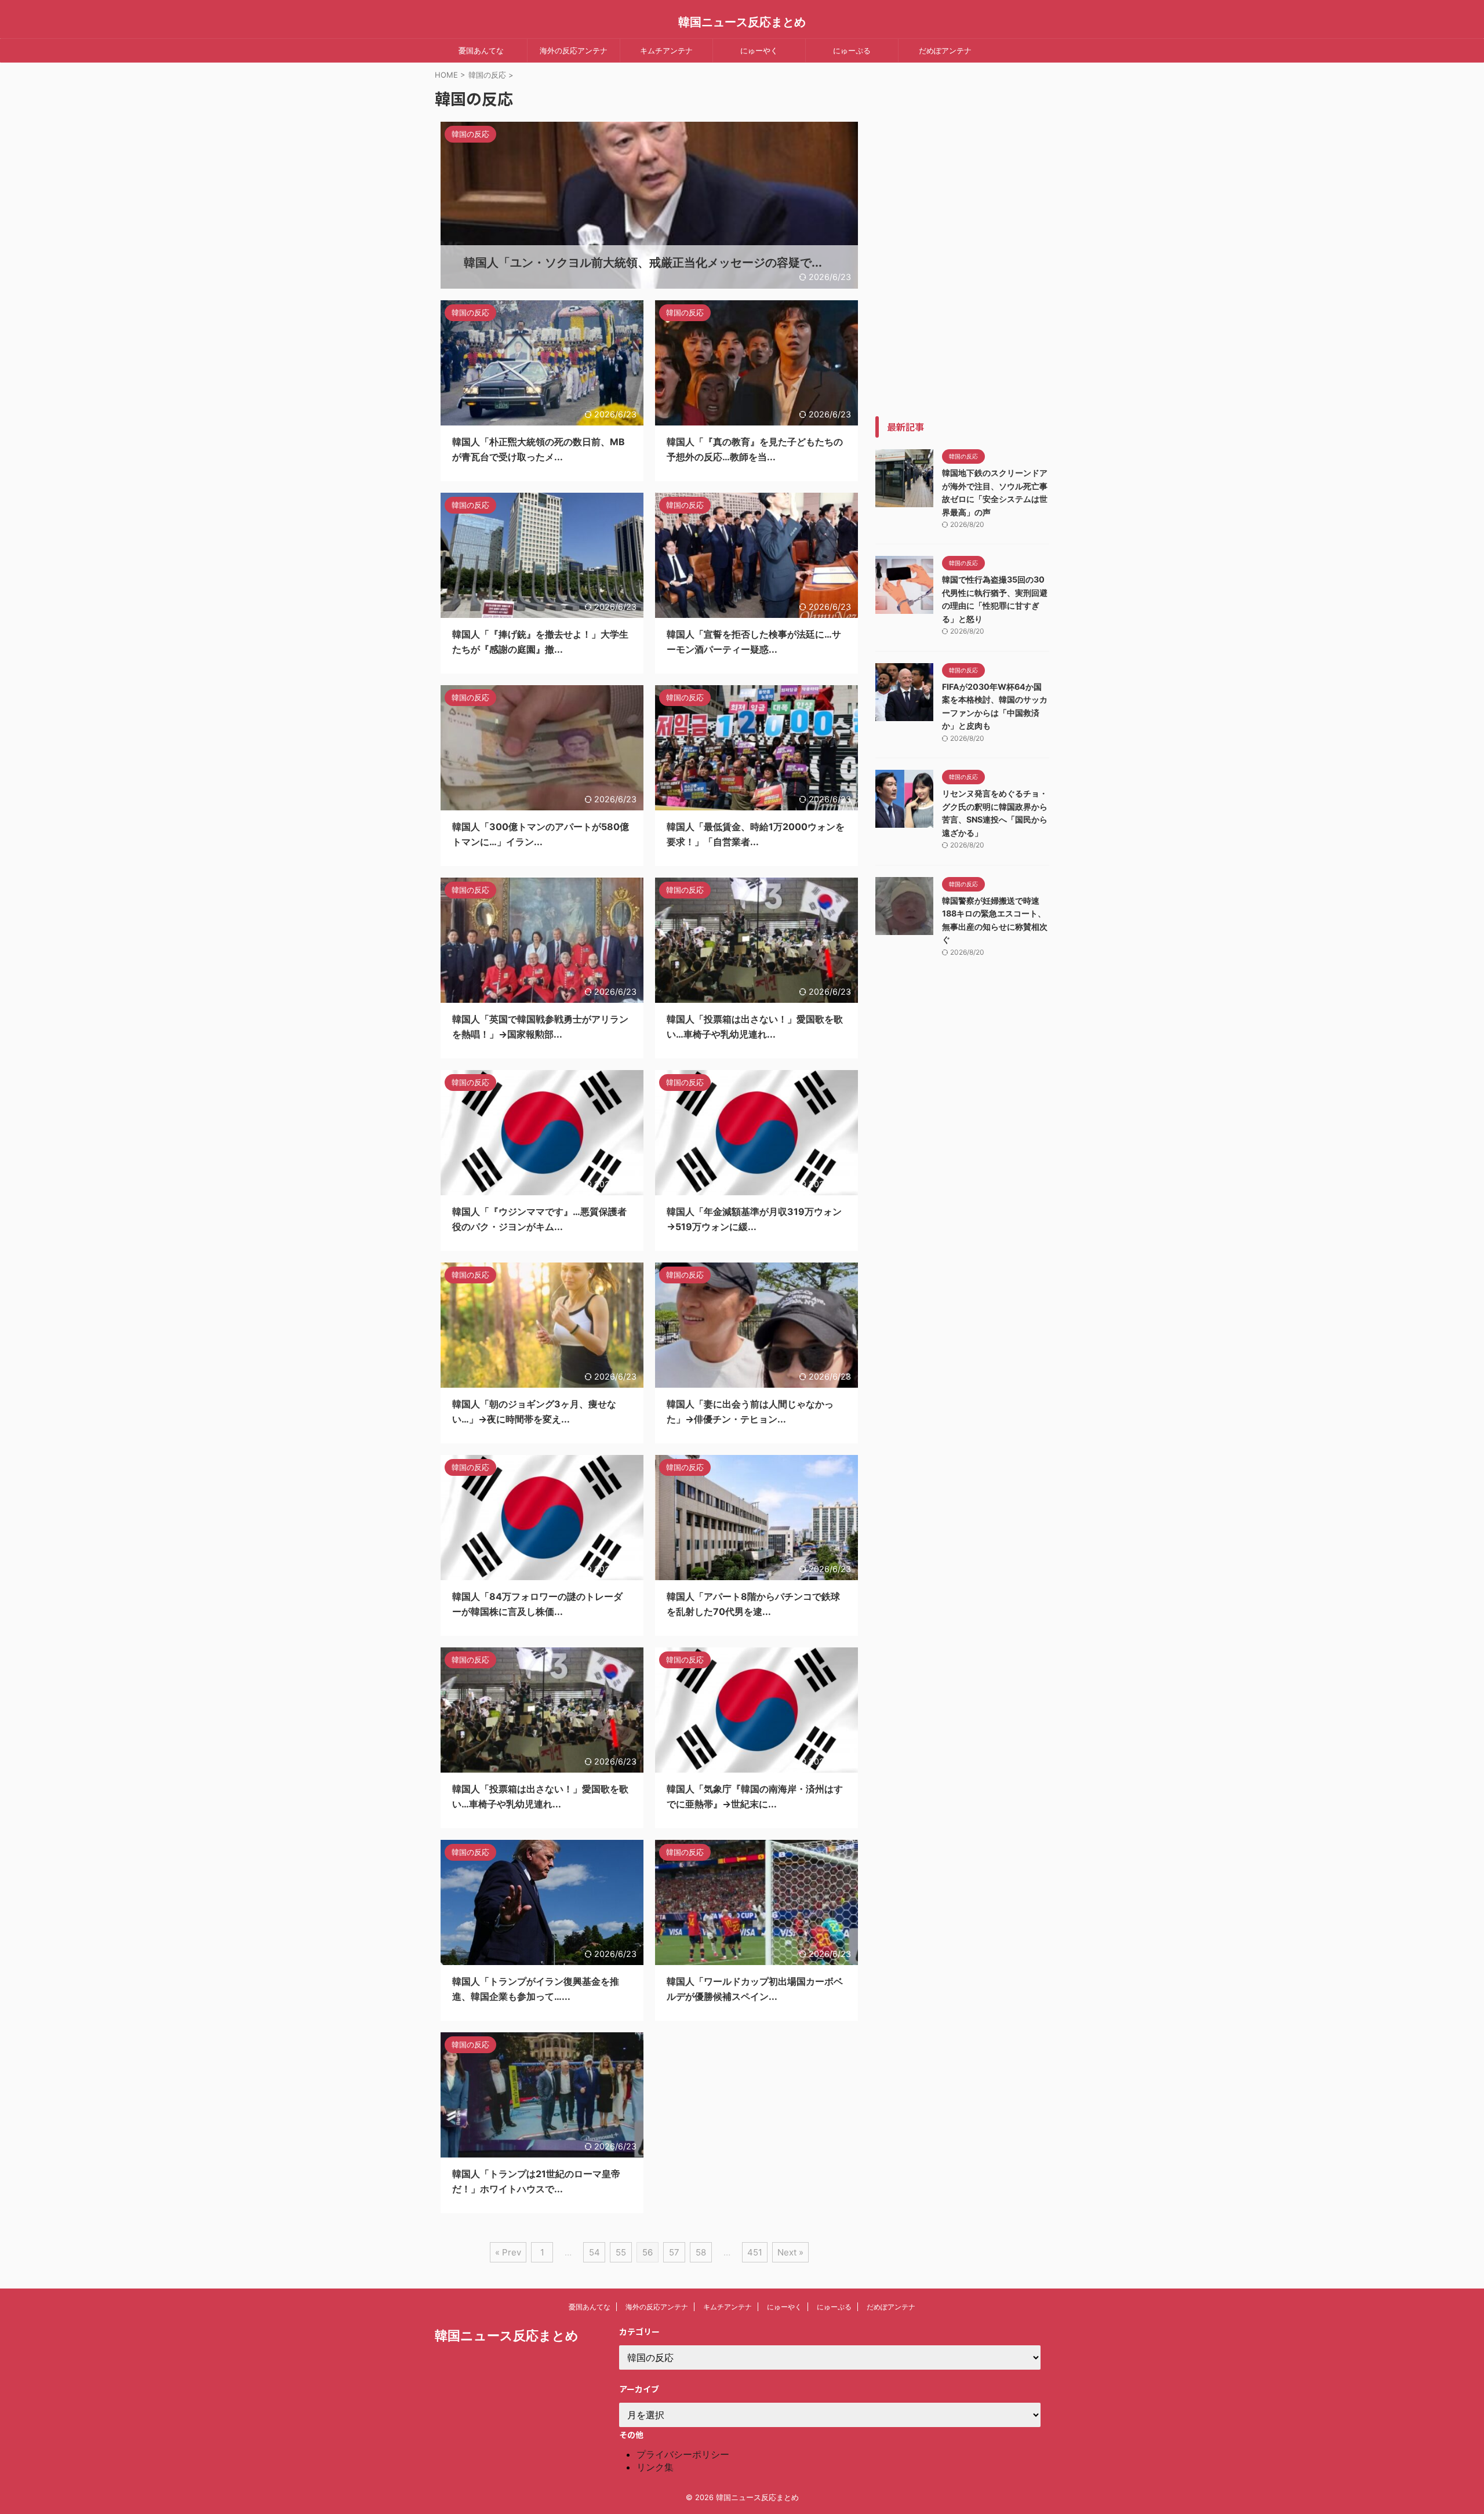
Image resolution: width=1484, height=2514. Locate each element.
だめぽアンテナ (945, 50)
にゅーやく (759, 50)
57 (674, 2252)
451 (755, 2252)
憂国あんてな (481, 50)
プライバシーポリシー (683, 2454)
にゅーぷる (852, 50)
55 (621, 2252)
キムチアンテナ (666, 50)
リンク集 (655, 2467)
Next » (790, 2252)
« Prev (508, 2252)
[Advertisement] (962, 242)
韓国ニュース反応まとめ (742, 22)
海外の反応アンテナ (574, 50)
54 (594, 2252)
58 (701, 2252)
